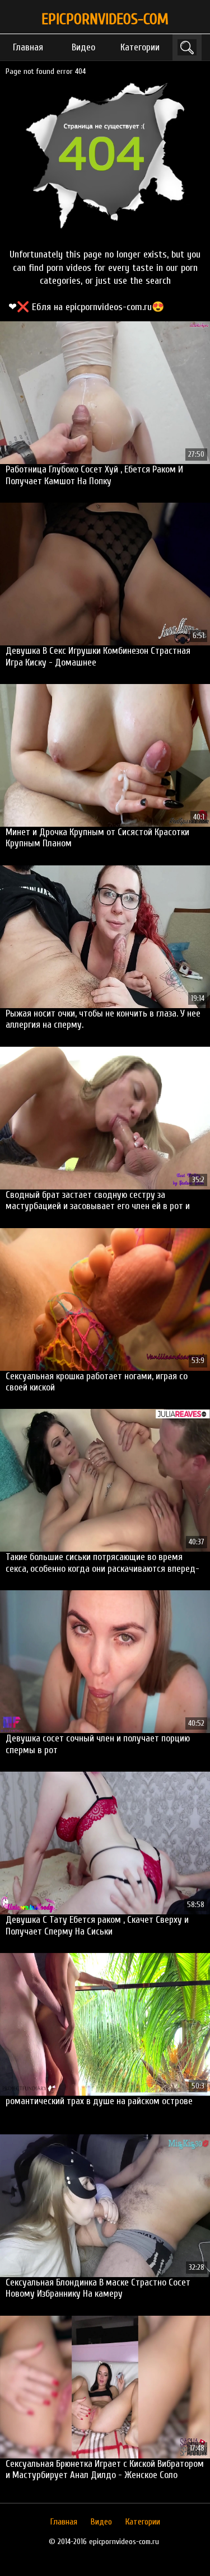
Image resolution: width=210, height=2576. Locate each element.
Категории (140, 47)
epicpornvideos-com (105, 19)
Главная (28, 47)
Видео (83, 47)
